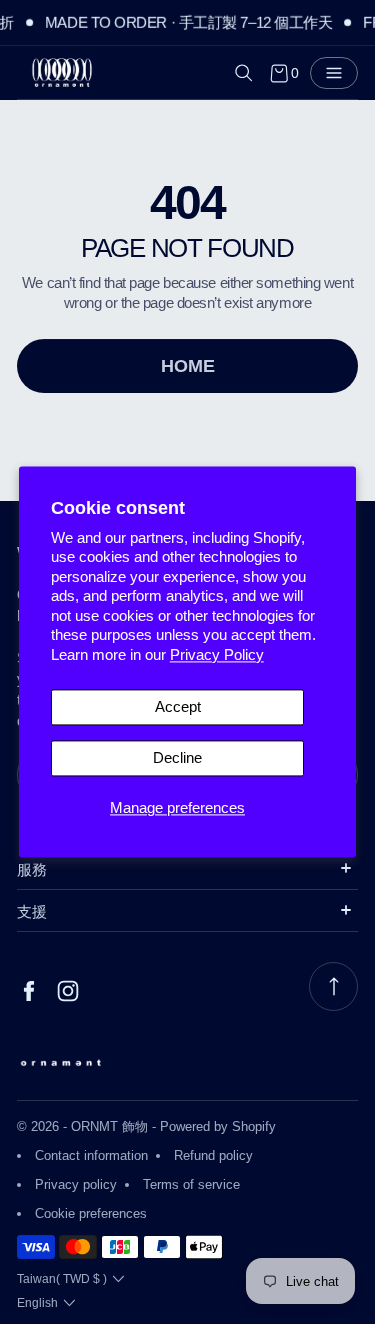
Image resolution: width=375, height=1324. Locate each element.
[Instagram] (68, 991)
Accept (178, 707)
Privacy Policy (217, 654)
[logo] (62, 73)
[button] (244, 73)
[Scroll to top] (333, 986)
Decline (177, 758)
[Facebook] (29, 991)
